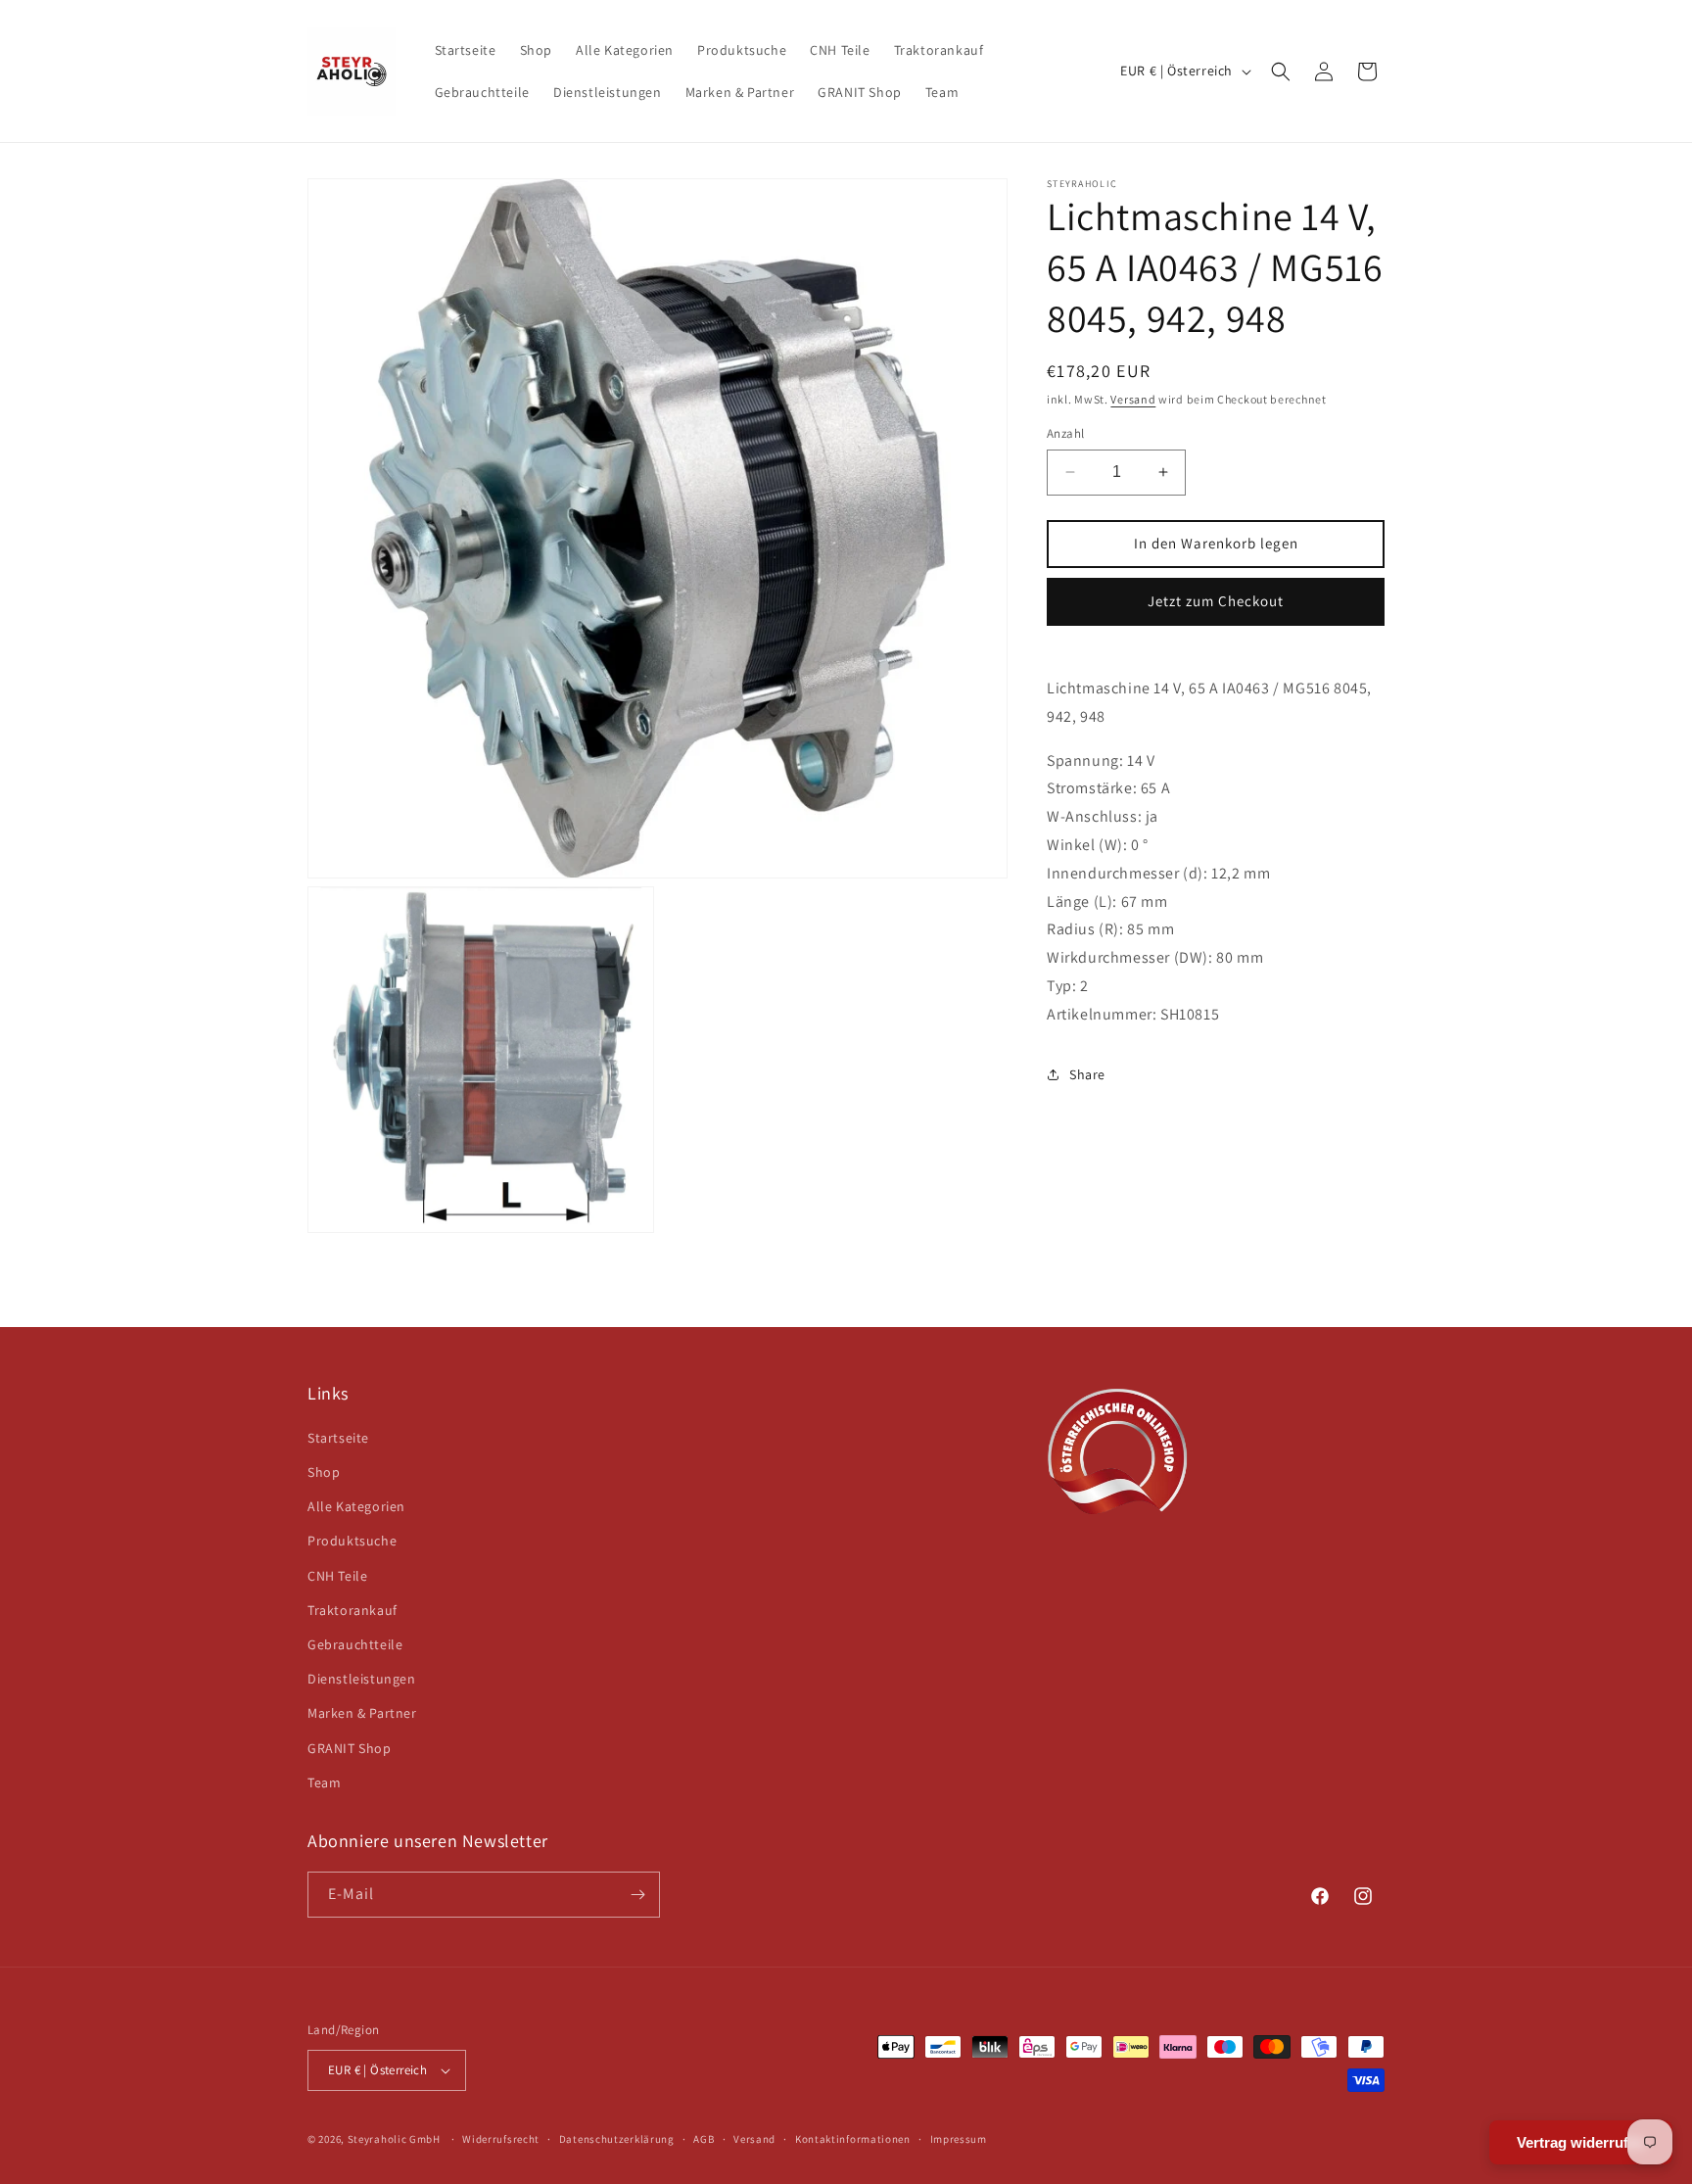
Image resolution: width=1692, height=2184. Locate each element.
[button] (1281, 71)
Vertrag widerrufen (1581, 2142)
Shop (324, 1472)
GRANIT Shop (350, 1748)
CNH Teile (337, 1576)
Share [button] (1087, 1074)
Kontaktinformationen (853, 2139)
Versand (1133, 399)
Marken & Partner (362, 1713)
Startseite (338, 1438)
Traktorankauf (352, 1610)
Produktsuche (352, 1541)
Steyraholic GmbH (394, 2139)
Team (324, 1782)
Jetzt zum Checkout (1216, 601)
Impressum (959, 2139)
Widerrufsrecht (501, 2139)
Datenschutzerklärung (617, 2139)
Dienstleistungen (362, 1679)
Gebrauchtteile (355, 1644)
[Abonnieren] (637, 1895)
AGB (704, 2139)
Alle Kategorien (356, 1506)
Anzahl (1065, 433)
